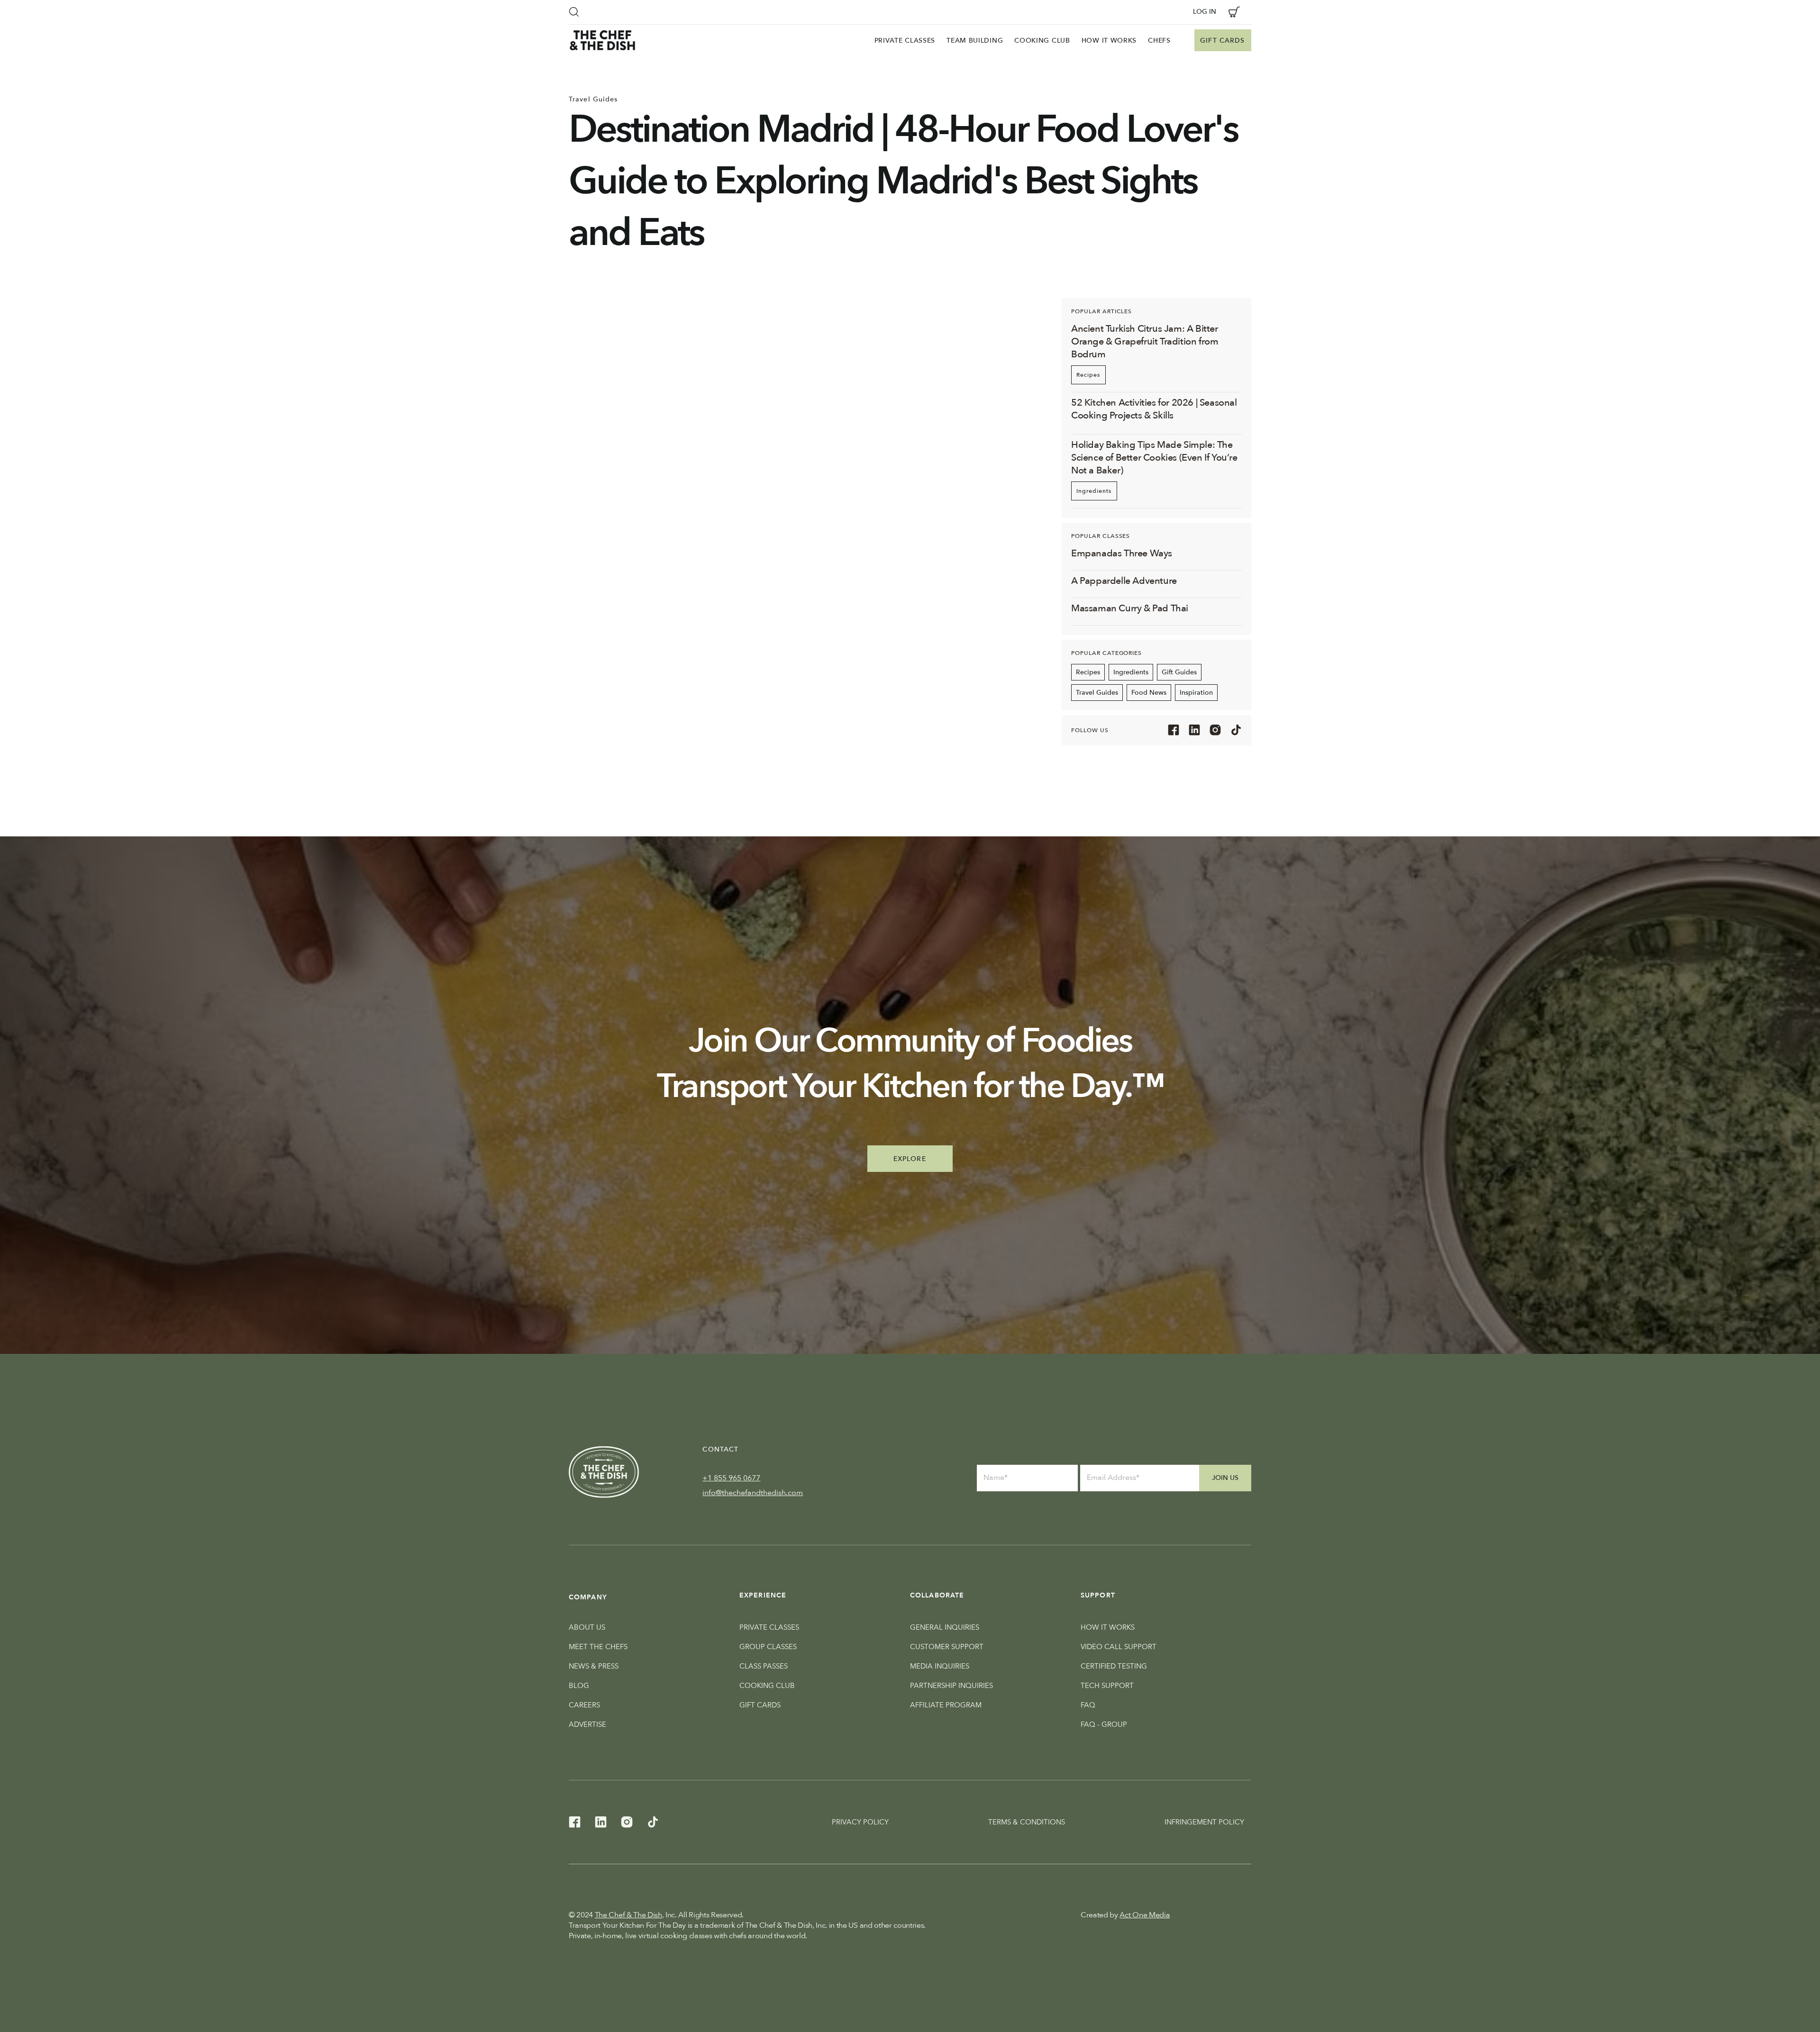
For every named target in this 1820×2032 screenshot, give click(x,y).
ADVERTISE (587, 1724)
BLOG (579, 1686)
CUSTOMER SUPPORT (947, 1647)
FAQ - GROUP (1104, 1724)
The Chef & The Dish (628, 1915)
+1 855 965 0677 (731, 1478)
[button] (574, 12)
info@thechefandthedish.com (753, 1493)
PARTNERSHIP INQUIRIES (951, 1686)
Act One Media (1145, 1915)
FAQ (1088, 1705)
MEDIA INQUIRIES (940, 1666)
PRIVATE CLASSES (769, 1627)
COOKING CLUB (767, 1686)
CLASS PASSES (764, 1666)
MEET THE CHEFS (598, 1647)
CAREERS (584, 1705)
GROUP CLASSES (768, 1647)
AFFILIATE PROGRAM (946, 1705)
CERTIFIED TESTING (1114, 1666)
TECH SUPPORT (1107, 1686)
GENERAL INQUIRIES (945, 1627)
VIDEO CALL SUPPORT (1119, 1647)
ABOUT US (587, 1627)
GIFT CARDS (760, 1705)
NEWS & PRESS (594, 1666)
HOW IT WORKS (1108, 1627)
